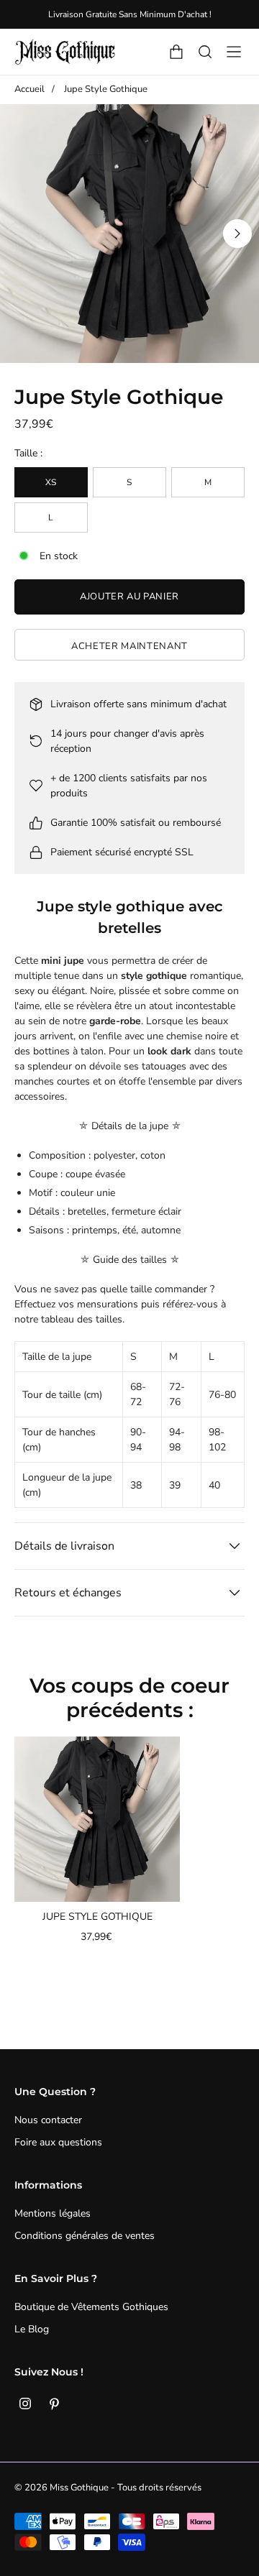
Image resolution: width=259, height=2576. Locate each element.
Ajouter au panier (129, 597)
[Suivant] (237, 234)
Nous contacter (48, 2120)
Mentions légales (53, 2213)
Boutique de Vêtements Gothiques (91, 2307)
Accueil (29, 89)
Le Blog (32, 2329)
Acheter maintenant (129, 646)
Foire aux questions (58, 2142)
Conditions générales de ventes (85, 2236)
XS (51, 482)
